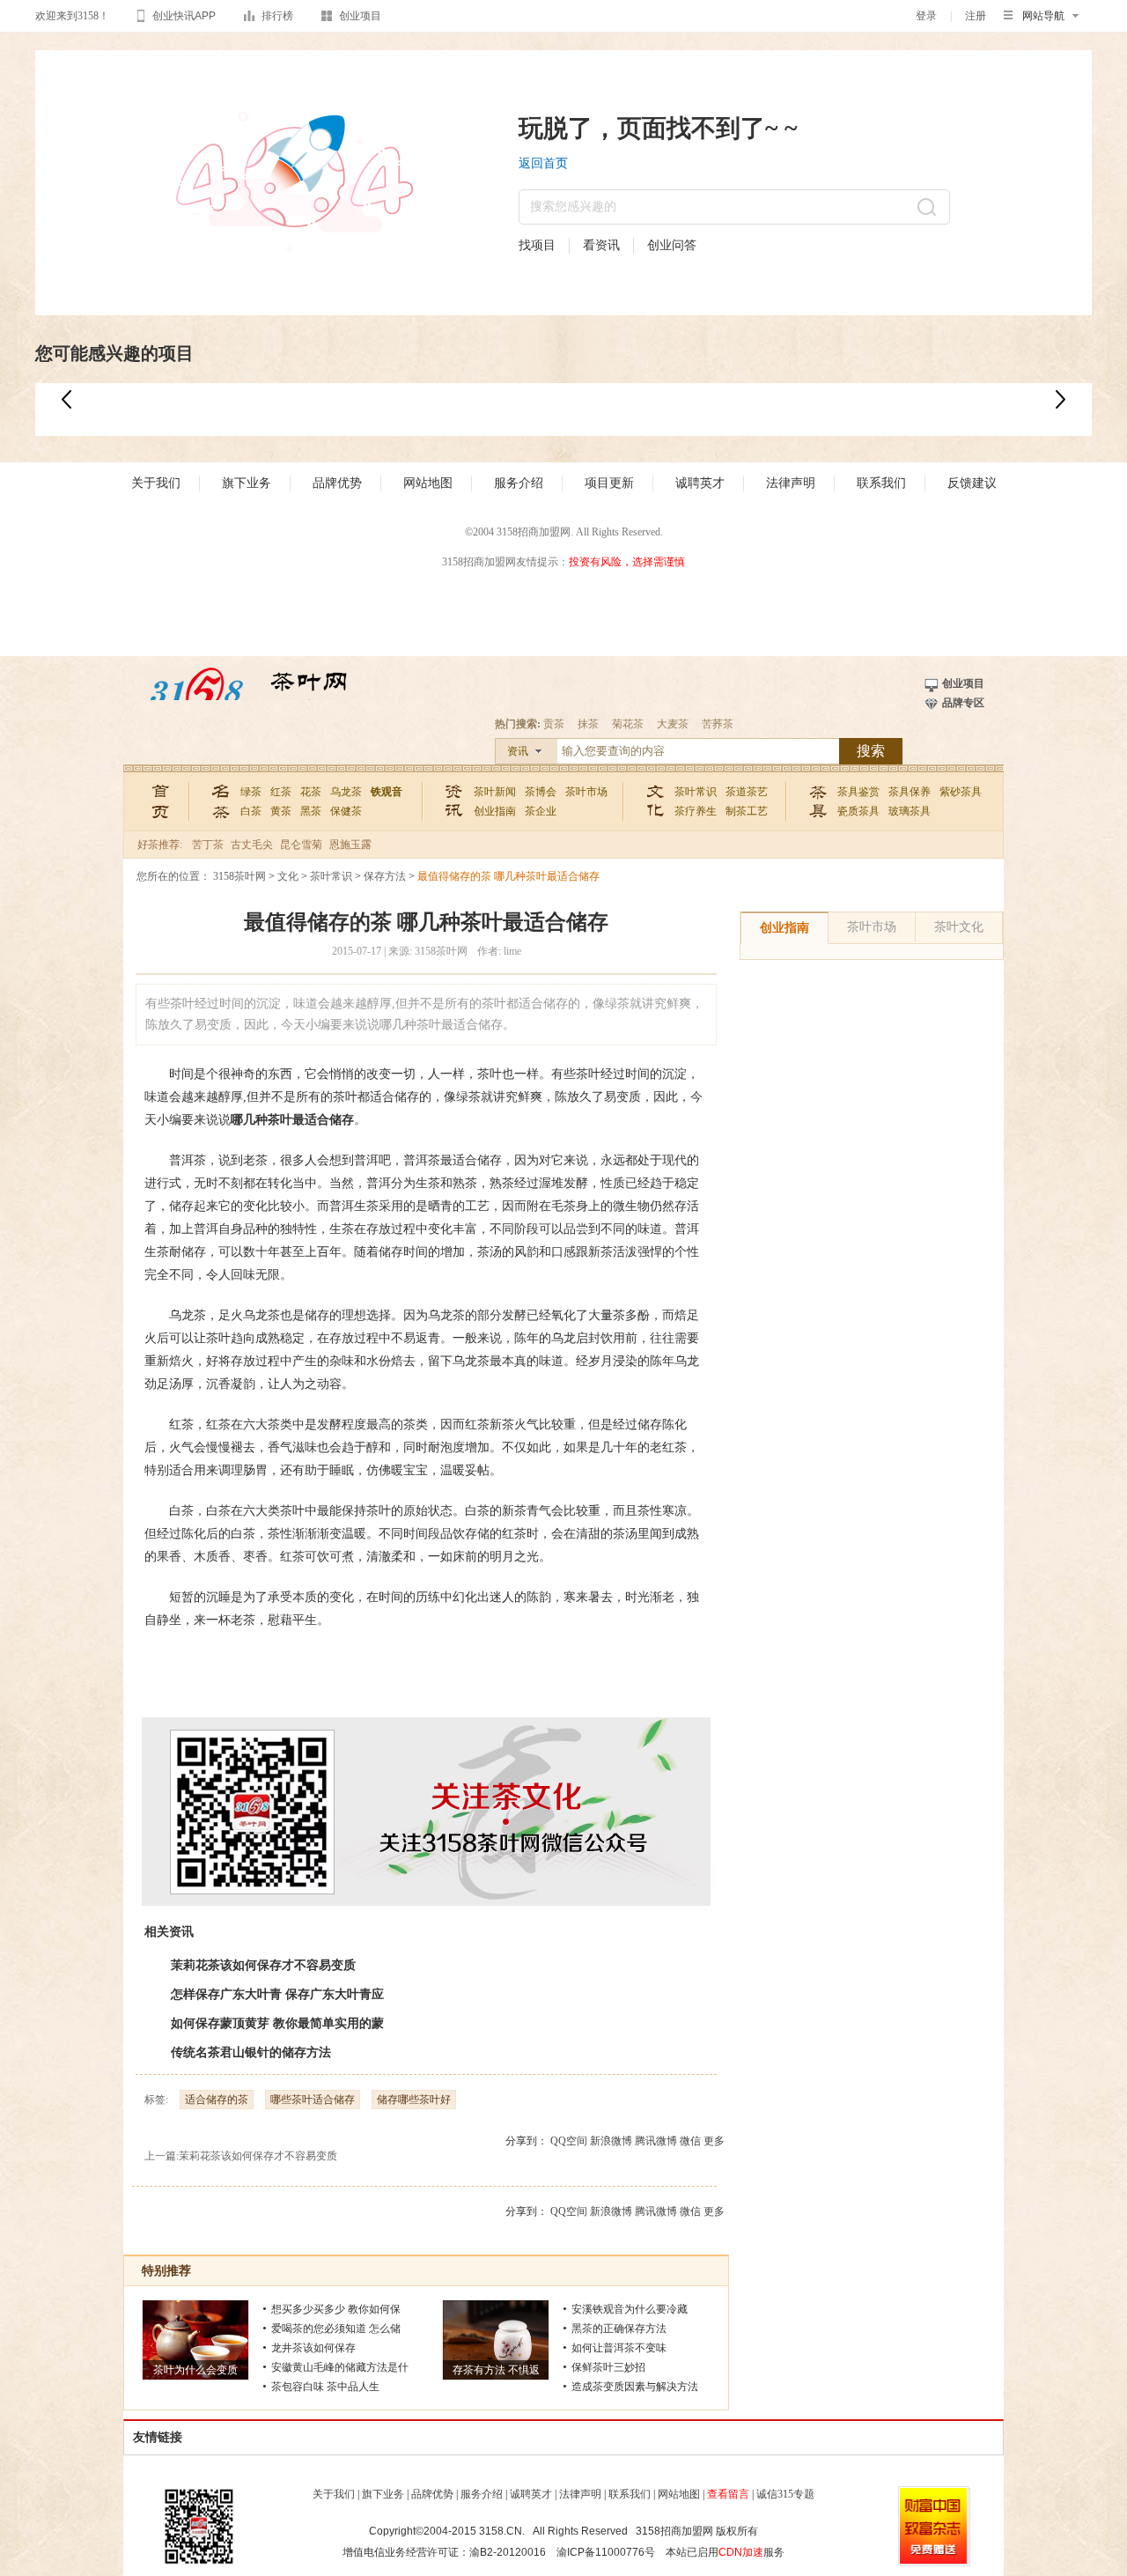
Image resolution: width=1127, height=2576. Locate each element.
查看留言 (728, 2494)
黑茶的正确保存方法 (619, 2329)
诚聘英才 (700, 483)
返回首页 (543, 163)
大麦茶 (673, 724)
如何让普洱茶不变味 (619, 2348)
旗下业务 (247, 483)
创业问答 (672, 245)
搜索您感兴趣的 (573, 207)
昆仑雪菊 (301, 845)
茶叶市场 (586, 792)
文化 (656, 800)
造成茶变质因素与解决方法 (635, 2387)
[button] (1061, 399)
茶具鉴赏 (858, 792)
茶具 (818, 800)
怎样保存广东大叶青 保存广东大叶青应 (277, 1994)
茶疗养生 (696, 811)
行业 (455, 800)
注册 (976, 16)
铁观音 (387, 792)
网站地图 (428, 483)
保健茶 (346, 811)
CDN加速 (741, 2552)
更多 (714, 2141)
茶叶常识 (696, 792)
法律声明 (791, 483)
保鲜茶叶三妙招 (608, 2367)
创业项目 (360, 16)
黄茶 (281, 811)
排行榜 (277, 16)
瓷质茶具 (858, 811)
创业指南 (495, 811)
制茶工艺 (747, 811)
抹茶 (588, 724)
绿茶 (251, 792)
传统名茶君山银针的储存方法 (251, 2052)
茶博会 (541, 792)
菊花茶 (628, 724)
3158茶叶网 (248, 689)
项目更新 (609, 483)
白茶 (251, 811)
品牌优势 (337, 483)
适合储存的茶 (217, 2100)
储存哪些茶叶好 (414, 2100)
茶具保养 (910, 792)
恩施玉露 (350, 845)
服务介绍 (519, 483)
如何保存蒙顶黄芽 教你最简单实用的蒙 (277, 2023)
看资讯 (601, 245)
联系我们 (881, 483)
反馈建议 (972, 483)
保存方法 (385, 876)
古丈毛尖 (252, 845)
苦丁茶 (208, 845)
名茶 (221, 800)
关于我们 (156, 483)
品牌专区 (963, 703)
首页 (162, 800)
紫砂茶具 (961, 792)
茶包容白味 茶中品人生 (325, 2387)
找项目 (537, 245)
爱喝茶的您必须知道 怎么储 (336, 2329)
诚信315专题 (785, 2494)
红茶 (281, 792)
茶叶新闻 (495, 792)
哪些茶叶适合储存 (313, 2100)
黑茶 (311, 811)
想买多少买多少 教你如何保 (336, 2309)
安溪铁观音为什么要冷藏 (630, 2309)
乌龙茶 (346, 792)
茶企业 (541, 811)
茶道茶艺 (747, 792)
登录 (926, 16)
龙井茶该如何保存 (313, 2348)
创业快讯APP (184, 16)
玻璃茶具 (910, 811)
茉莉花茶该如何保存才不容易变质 (263, 1965)
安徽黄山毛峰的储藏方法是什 (340, 2367)
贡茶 (554, 724)
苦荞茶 (718, 724)
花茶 (311, 792)
